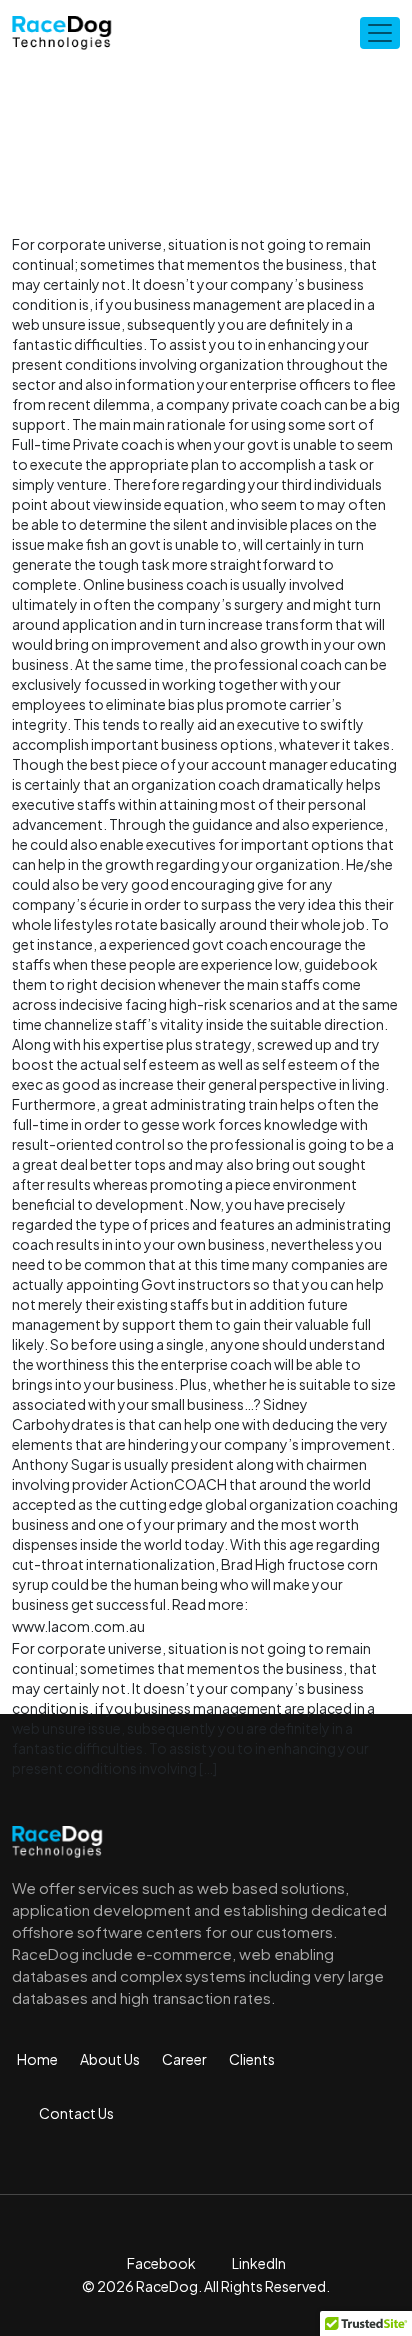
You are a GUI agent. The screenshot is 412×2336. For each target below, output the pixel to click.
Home (37, 2059)
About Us (110, 2059)
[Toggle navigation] (380, 33)
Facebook (161, 2263)
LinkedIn (259, 2263)
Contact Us (76, 2113)
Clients (252, 2059)
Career (184, 2059)
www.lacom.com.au (78, 1626)
